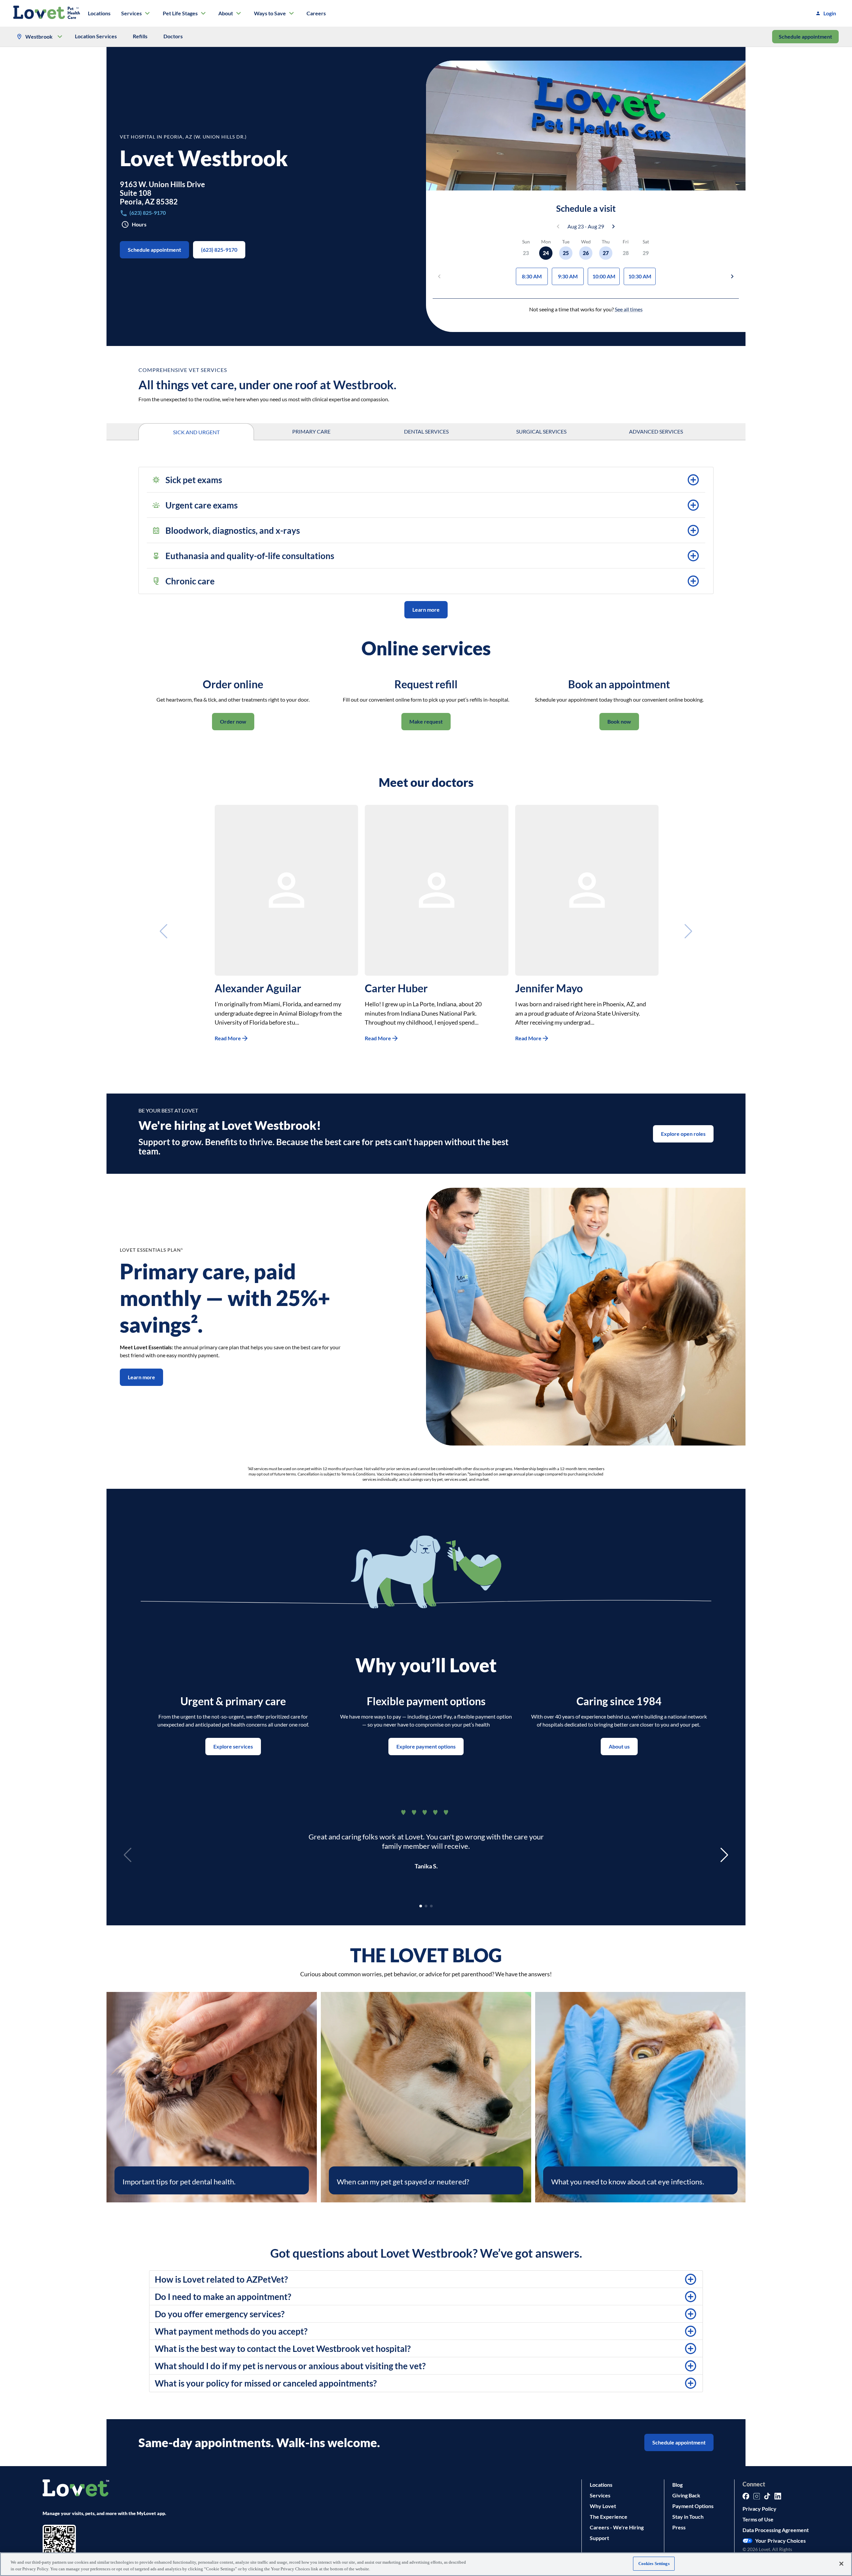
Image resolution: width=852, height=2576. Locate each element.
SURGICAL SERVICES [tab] (541, 431)
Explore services (233, 1746)
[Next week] (613, 226)
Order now (233, 721)
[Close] (841, 2564)
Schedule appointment (805, 36)
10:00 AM (604, 276)
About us (619, 1746)
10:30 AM (640, 276)
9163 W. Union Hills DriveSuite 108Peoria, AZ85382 (162, 193)
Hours (139, 224)
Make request (426, 721)
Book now (619, 721)
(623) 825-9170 (219, 250)
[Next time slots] (732, 276)
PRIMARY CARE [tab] (311, 431)
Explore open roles (683, 1134)
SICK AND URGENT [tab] (196, 432)
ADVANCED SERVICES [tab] (656, 431)
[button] (426, 480)
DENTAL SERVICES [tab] (426, 431)
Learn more (426, 610)
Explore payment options (426, 1746)
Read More (228, 1038)
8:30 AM (532, 276)
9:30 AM (568, 276)
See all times (629, 309)
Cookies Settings (654, 2564)
